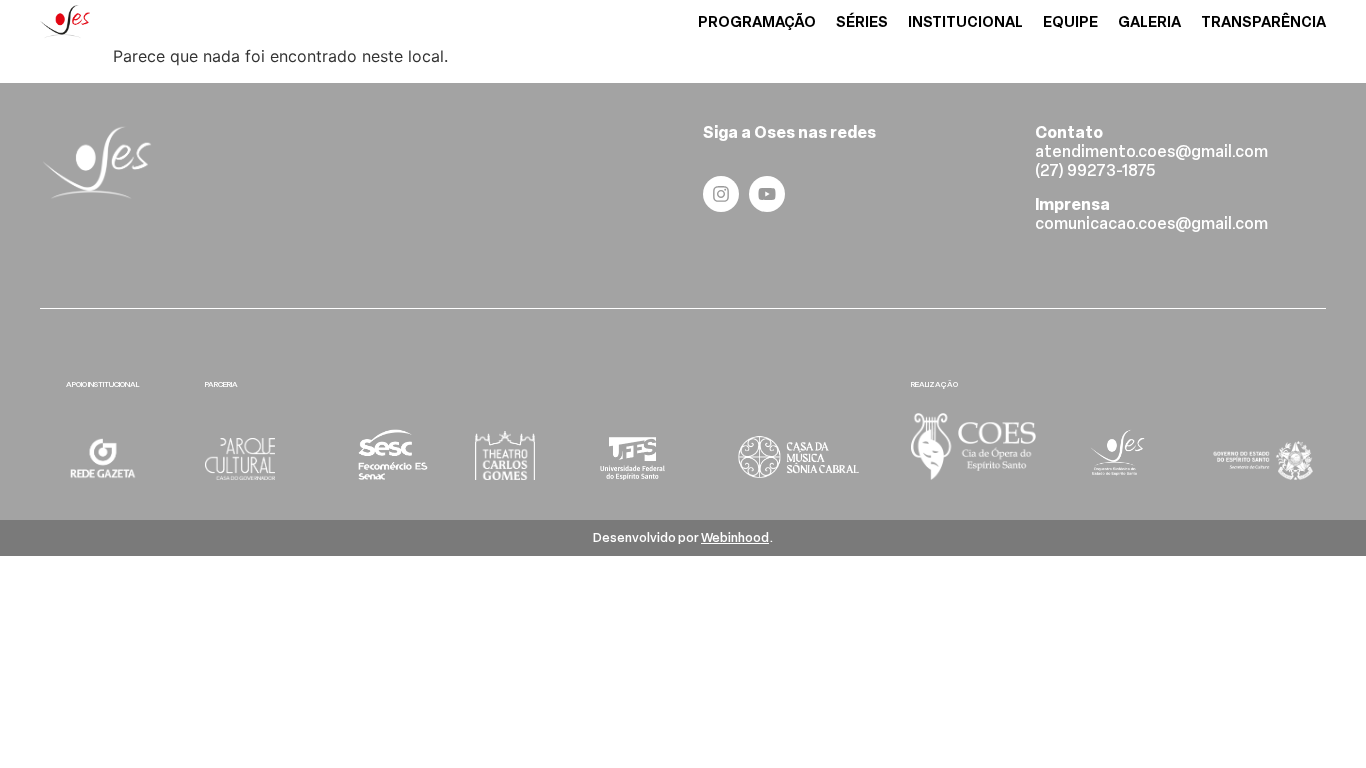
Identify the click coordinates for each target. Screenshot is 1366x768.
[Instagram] (721, 194)
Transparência (1263, 22)
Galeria (1149, 22)
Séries (862, 22)
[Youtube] (767, 194)
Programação (757, 22)
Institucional (965, 22)
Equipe (1070, 22)
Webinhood (735, 537)
